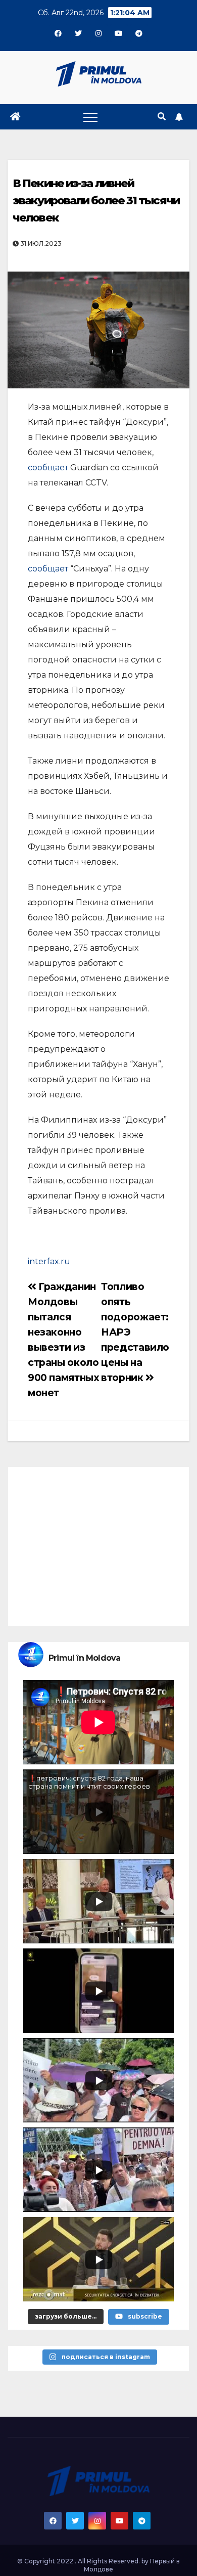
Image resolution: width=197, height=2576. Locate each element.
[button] (162, 117)
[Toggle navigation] (90, 117)
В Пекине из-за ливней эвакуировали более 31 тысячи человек (96, 201)
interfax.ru (49, 1261)
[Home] (15, 117)
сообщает (49, 468)
